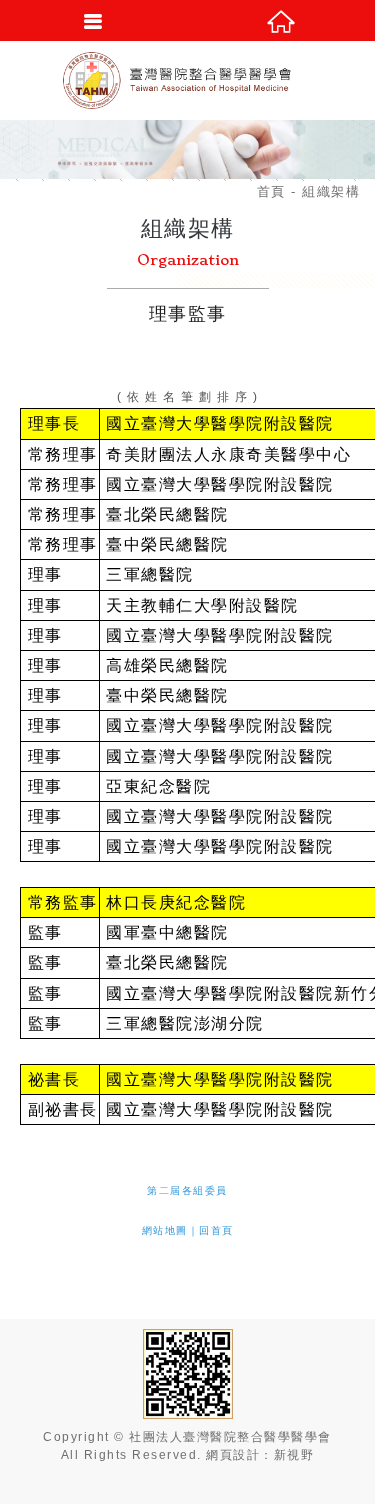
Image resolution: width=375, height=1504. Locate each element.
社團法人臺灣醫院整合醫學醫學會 (188, 80)
